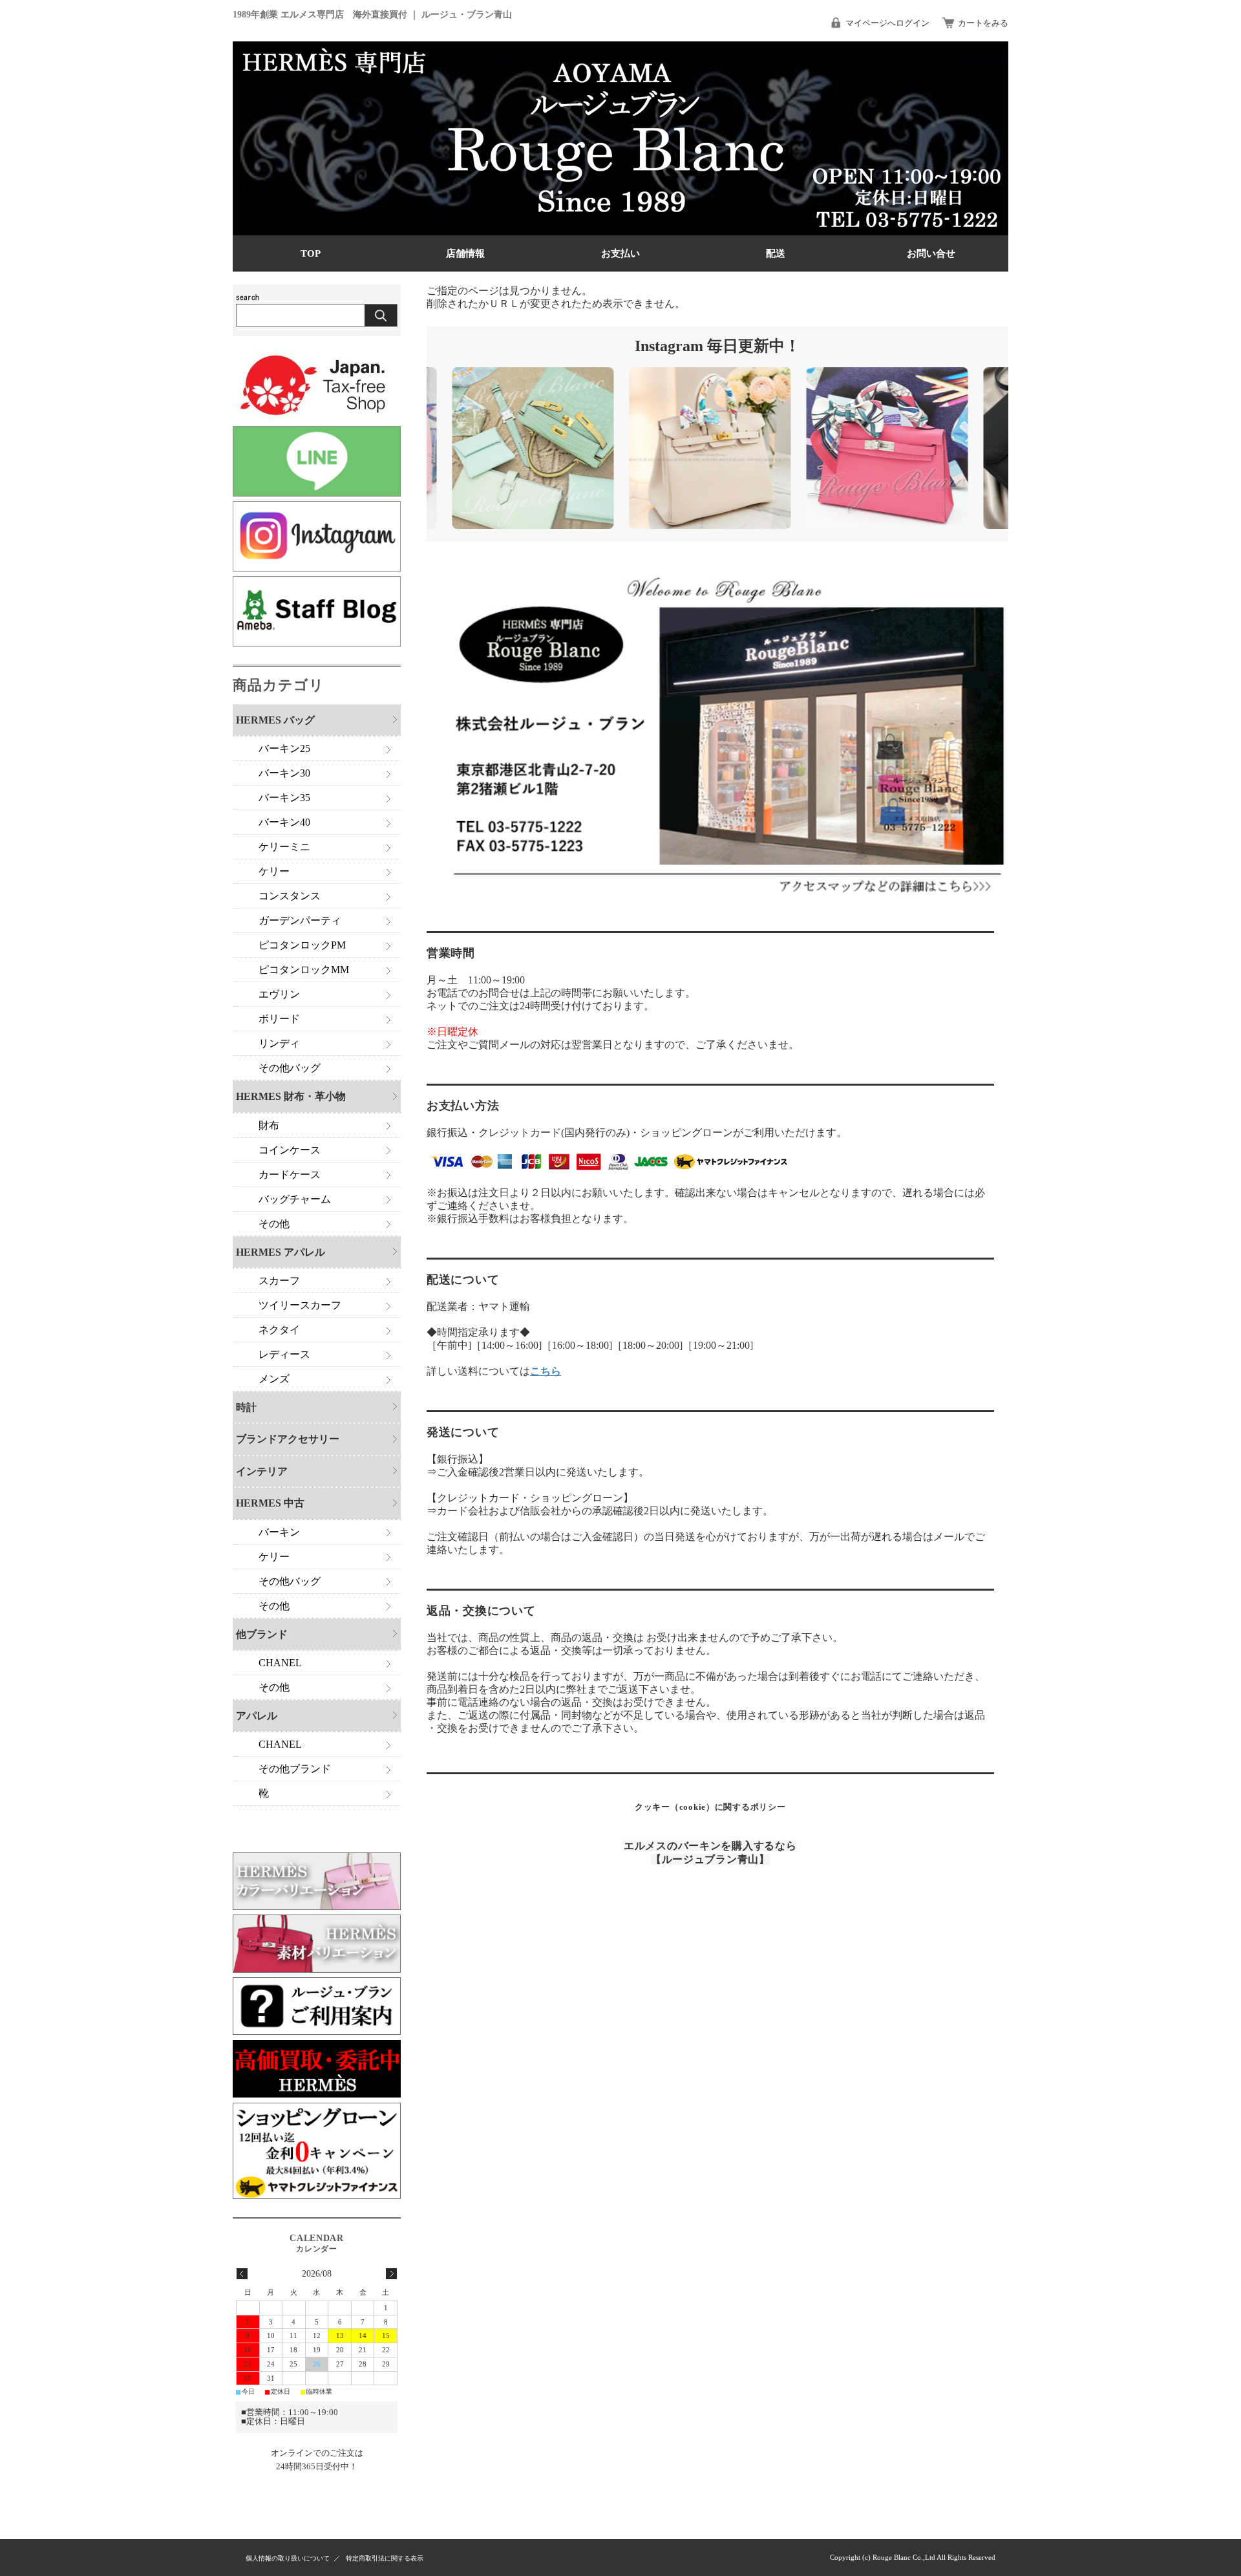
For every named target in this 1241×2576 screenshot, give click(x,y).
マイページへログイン (887, 23)
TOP (311, 253)
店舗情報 (465, 253)
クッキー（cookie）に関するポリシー (710, 1807)
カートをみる (983, 23)
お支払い (620, 253)
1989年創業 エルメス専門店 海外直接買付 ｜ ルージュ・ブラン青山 (372, 14)
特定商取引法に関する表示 (385, 2558)
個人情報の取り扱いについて (288, 2558)
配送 (776, 253)
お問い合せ (931, 253)
